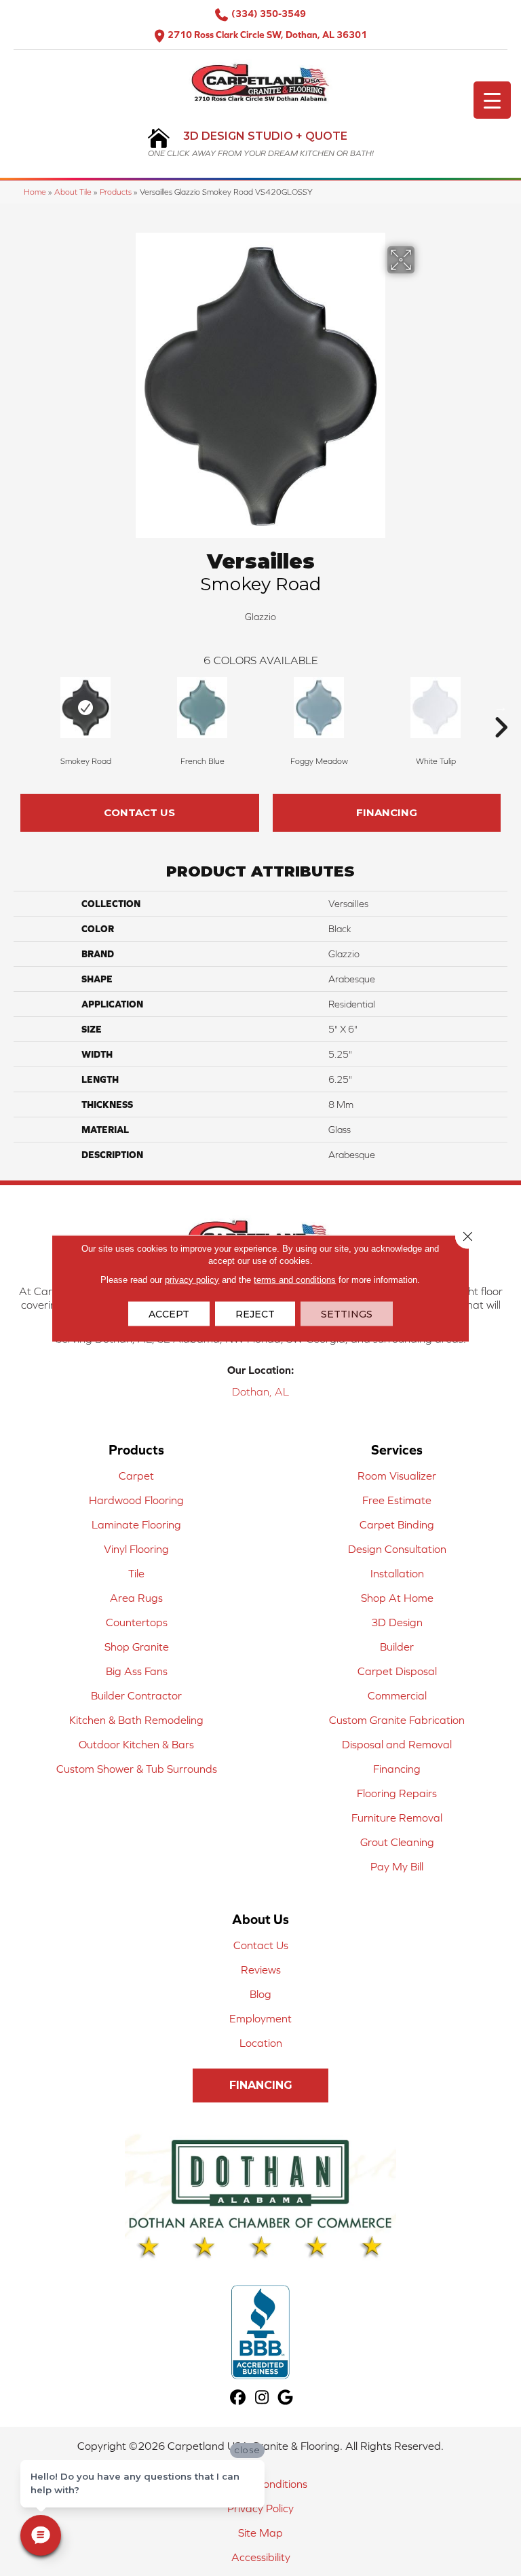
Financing (387, 812)
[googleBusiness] (286, 2398)
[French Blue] (202, 708)
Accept (169, 1313)
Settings (347, 1313)
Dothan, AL (260, 1391)
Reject (255, 1313)
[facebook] (238, 2398)
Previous (20, 707)
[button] (260, 2085)
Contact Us (139, 812)
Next (501, 707)
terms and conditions (295, 1279)
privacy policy (192, 1279)
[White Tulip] (436, 708)
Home (35, 192)
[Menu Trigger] (492, 100)
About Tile (73, 192)
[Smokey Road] (85, 708)
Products (116, 192)
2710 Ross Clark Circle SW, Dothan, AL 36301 (267, 35)
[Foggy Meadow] (319, 708)
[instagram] (262, 2398)
